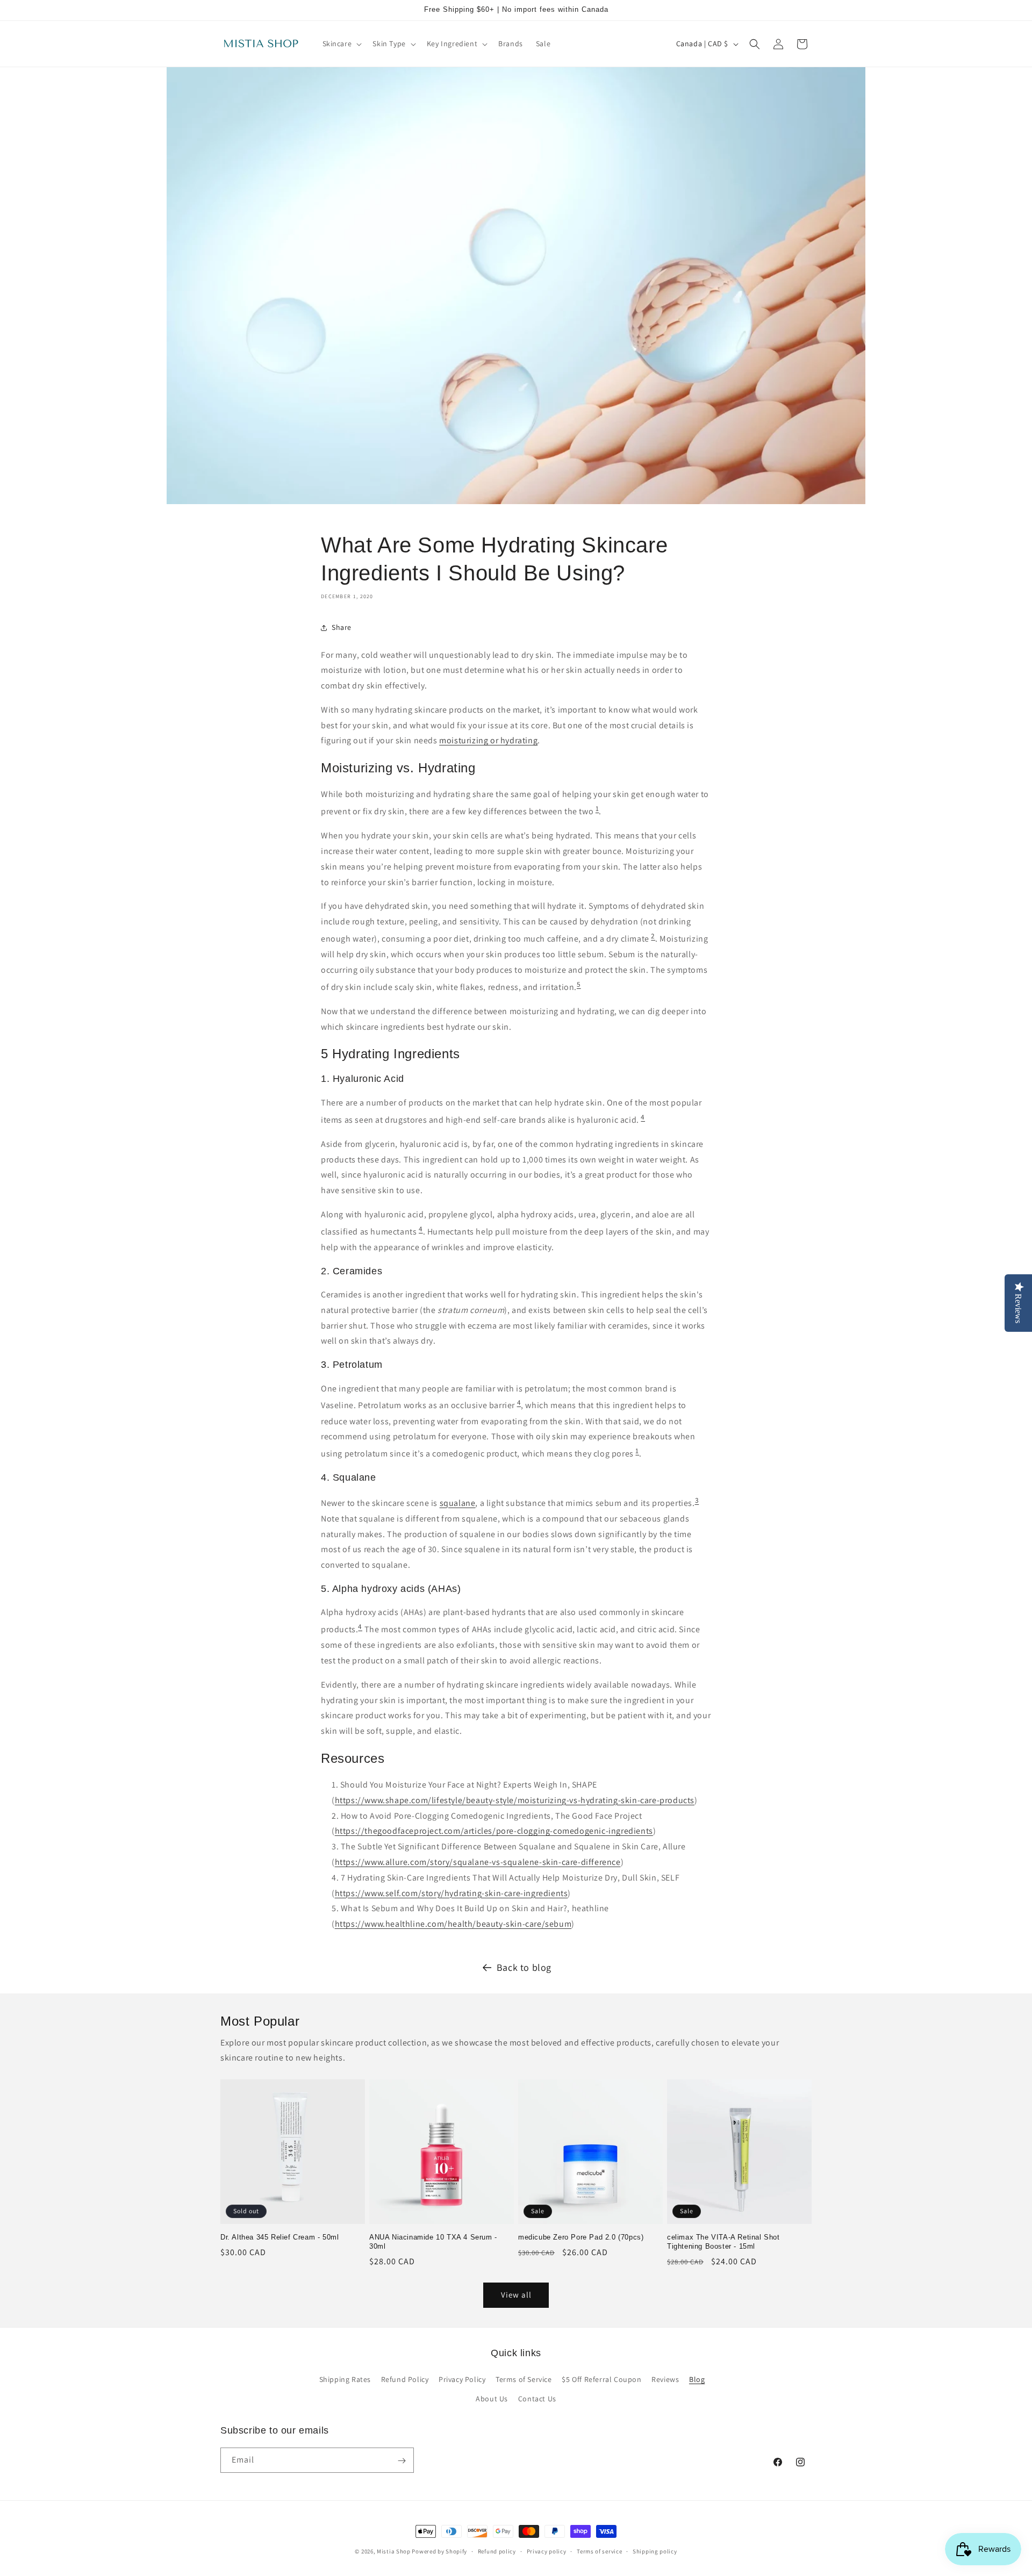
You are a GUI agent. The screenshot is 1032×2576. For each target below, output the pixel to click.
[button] (341, 44)
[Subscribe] (402, 2461)
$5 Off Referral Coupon (601, 2380)
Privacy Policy (462, 2380)
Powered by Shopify (439, 2551)
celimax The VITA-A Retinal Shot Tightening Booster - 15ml (723, 2242)
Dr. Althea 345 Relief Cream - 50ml (279, 2237)
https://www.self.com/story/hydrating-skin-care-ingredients (451, 1893)
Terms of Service (524, 2380)
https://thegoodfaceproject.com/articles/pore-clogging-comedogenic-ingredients (494, 1831)
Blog (697, 2380)
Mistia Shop (394, 2551)
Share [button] (342, 627)
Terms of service (599, 2551)
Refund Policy (405, 2380)
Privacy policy (547, 2551)
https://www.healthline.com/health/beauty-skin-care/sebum (453, 1924)
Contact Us (537, 2399)
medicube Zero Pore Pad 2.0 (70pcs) (581, 2237)
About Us (492, 2399)
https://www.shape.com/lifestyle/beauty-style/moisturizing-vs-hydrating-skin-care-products (515, 1800)
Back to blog (524, 1967)
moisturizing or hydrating (488, 740)
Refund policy (497, 2551)
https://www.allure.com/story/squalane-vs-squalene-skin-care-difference (478, 1862)
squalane (458, 1503)
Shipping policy (655, 2551)
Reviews (665, 2380)
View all (516, 2295)
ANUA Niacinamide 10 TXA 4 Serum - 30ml (433, 2242)
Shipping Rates (345, 2380)
